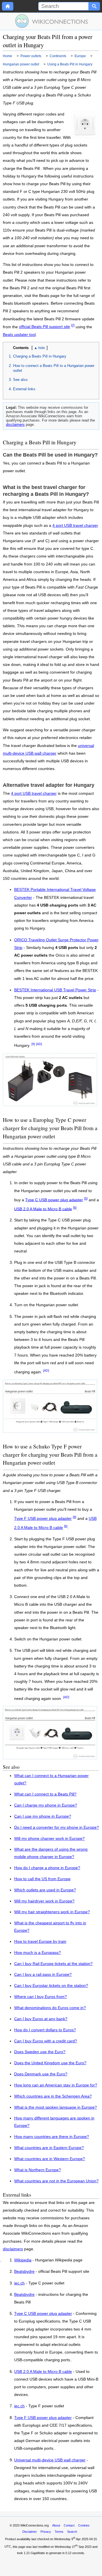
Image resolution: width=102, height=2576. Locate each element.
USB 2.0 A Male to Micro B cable (43, 1209)
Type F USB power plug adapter (43, 1519)
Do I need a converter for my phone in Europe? (57, 1827)
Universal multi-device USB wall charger (50, 2460)
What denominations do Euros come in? (50, 2008)
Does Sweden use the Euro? (40, 2052)
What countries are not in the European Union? (56, 2181)
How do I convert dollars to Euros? (45, 2030)
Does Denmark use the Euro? (41, 2074)
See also (20, 380)
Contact (69, 2525)
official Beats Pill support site (44, 327)
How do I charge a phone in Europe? (47, 1868)
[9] (33, 1044)
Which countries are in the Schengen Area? (53, 2096)
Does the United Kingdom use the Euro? (50, 2063)
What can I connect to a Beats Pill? (45, 1794)
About (56, 2525)
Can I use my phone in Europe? (43, 1816)
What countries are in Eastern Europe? (49, 2148)
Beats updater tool (19, 335)
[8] (75, 1517)
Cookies (84, 2525)
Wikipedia (23, 2260)
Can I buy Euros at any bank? (41, 2019)
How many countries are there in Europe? (52, 2137)
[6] (75, 1207)
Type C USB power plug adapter (54, 1200)
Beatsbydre (24, 2272)
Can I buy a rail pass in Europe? (43, 1975)
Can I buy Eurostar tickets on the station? (51, 1986)
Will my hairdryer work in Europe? (44, 1901)
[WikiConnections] (51, 21)
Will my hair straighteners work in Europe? (52, 1912)
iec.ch (19, 2283)
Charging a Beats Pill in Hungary (40, 356)
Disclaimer (30, 2532)
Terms (59, 2532)
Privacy (46, 2532)
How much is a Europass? (38, 1953)
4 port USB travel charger (75, 526)
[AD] (39, 1044)
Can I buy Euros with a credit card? (46, 2041)
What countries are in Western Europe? (50, 2159)
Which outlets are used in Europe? (45, 1890)
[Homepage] (8, 6)
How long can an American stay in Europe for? (56, 2085)
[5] (86, 1198)
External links (24, 389)
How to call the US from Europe (42, 1879)
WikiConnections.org (35, 2525)
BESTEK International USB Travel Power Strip (55, 990)
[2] (73, 325)
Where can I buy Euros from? (41, 1997)
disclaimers (15, 425)
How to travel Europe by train (40, 1942)
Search (72, 2532)
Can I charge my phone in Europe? (46, 1805)
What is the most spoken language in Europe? (56, 2107)
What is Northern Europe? (38, 2170)
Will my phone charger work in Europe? (49, 1839)
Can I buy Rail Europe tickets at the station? (53, 1964)
